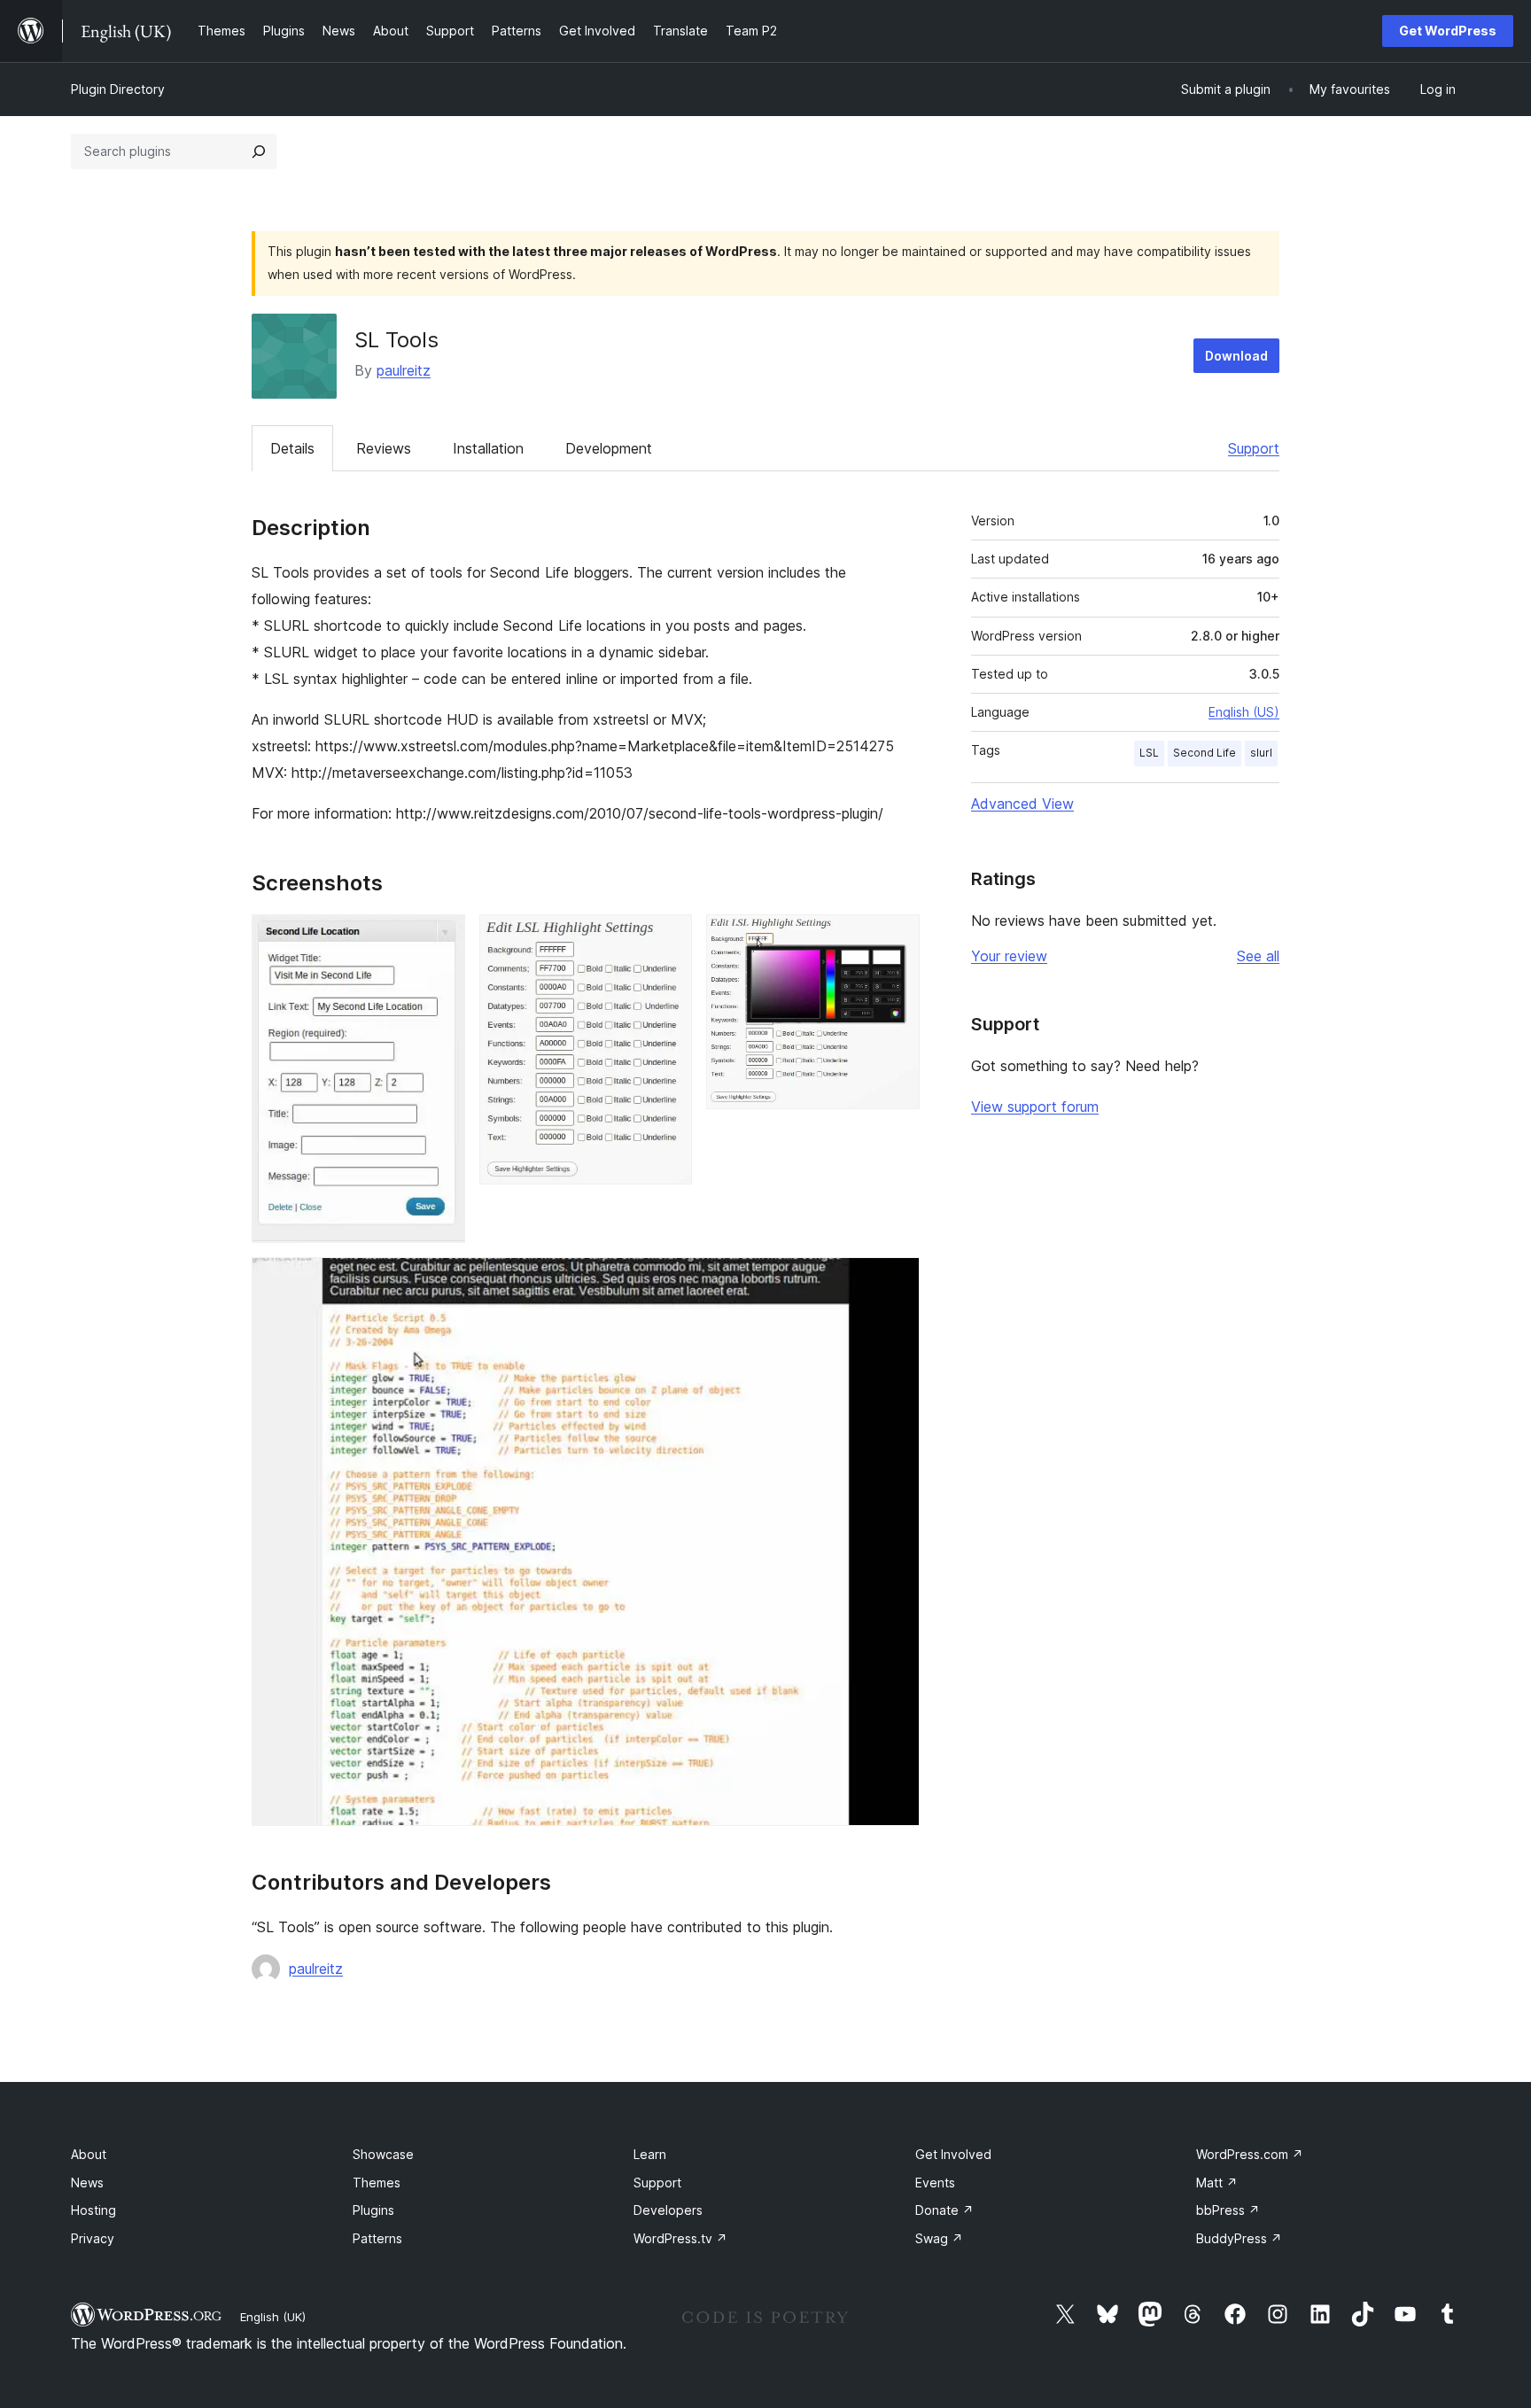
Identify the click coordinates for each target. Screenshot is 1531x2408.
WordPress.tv (680, 2238)
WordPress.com (1250, 2154)
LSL (1149, 753)
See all (1258, 956)
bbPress (1228, 2210)
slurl (1261, 753)
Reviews (384, 448)
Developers (668, 2210)
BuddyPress (1239, 2238)
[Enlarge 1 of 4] (441, 938)
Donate (944, 2210)
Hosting (93, 2210)
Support (1254, 448)
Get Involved (953, 2154)
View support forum (1035, 1107)
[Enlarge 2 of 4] (668, 938)
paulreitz (404, 370)
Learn (650, 2154)
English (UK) (273, 2317)
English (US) (1244, 712)
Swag (939, 2238)
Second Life (1205, 753)
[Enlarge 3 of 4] (896, 938)
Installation (488, 448)
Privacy (93, 2238)
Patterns (377, 2238)
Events (935, 2183)
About (89, 2154)
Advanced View (1022, 804)
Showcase (383, 2154)
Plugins (373, 2210)
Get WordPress (1448, 31)
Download (1236, 356)
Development (609, 448)
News (87, 2183)
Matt (1217, 2183)
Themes (377, 2183)
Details (292, 448)
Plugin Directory (118, 89)
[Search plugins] (259, 151)
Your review (1009, 956)
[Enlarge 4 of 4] (896, 1281)
